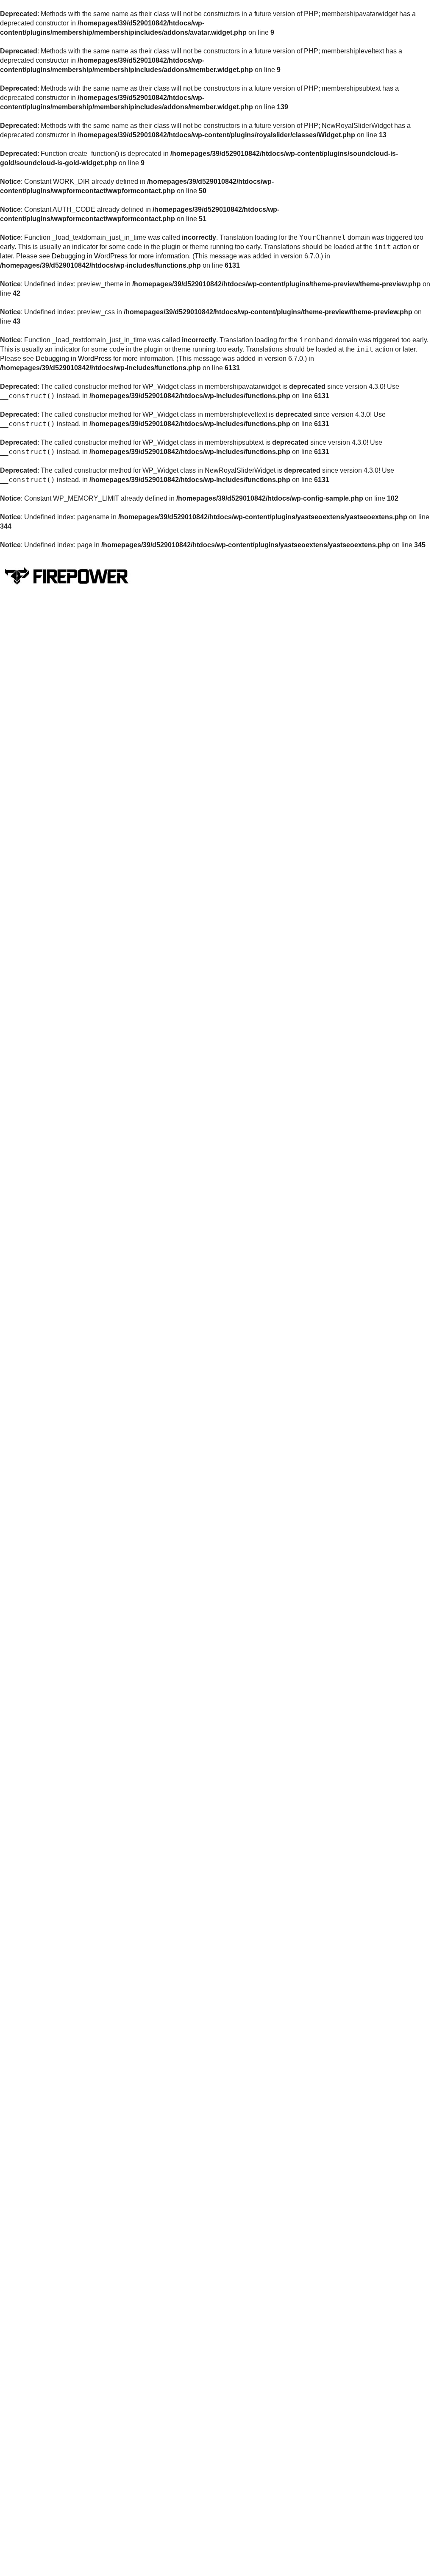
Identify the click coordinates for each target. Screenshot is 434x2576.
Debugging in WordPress (90, 256)
